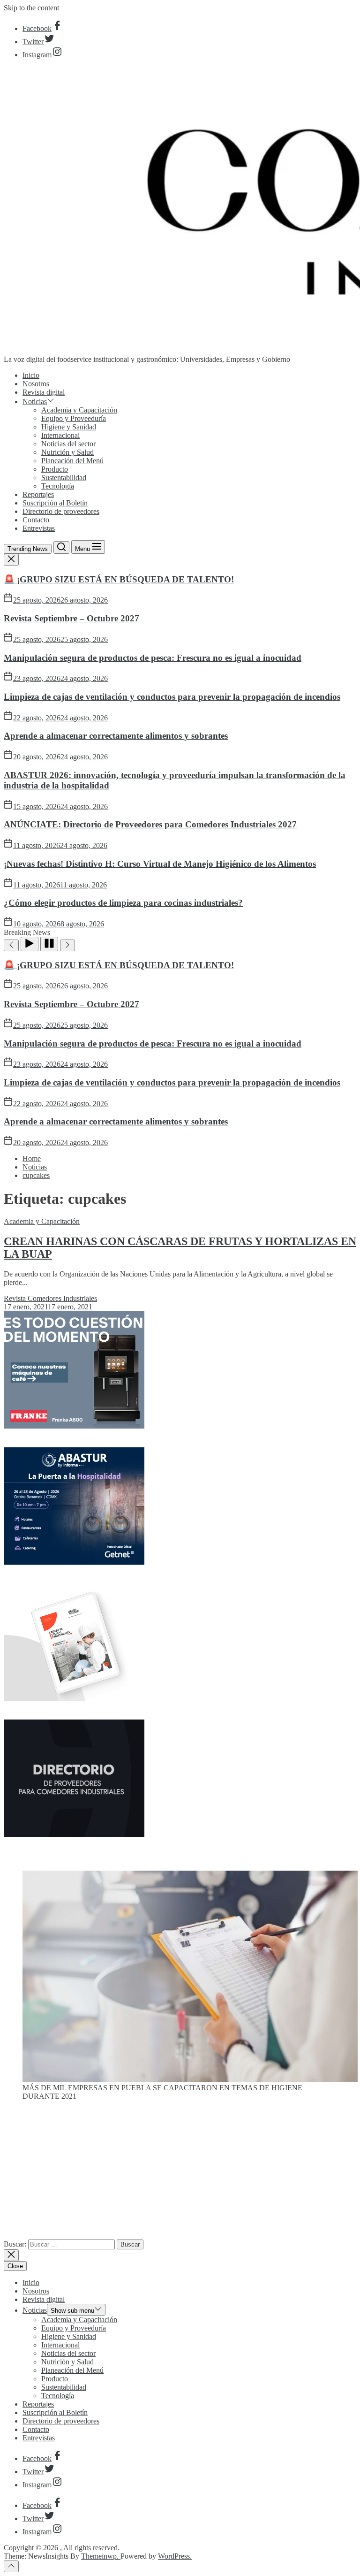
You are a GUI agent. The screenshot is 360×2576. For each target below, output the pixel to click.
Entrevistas (39, 528)
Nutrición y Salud (67, 452)
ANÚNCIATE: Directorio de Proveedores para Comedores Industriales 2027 (150, 824)
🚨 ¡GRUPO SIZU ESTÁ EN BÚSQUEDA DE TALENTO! (119, 579)
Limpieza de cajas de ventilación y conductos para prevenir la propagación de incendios (172, 697)
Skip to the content (31, 8)
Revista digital (44, 392)
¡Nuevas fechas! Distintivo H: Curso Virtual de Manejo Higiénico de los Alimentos (160, 864)
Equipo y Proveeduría (74, 418)
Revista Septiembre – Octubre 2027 (71, 618)
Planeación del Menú (72, 461)
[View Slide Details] (190, 2079)
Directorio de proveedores (61, 511)
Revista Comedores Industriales (50, 1298)
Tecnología (58, 486)
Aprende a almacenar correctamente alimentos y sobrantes (116, 736)
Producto (55, 469)
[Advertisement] (180, 2174)
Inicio (31, 375)
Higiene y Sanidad (69, 427)
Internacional (60, 435)
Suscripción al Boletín (55, 503)
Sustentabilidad (64, 478)
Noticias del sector (68, 444)
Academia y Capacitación (79, 410)
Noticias (35, 401)
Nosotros (36, 384)
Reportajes (38, 494)
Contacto (36, 520)
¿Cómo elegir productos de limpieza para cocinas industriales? (123, 903)
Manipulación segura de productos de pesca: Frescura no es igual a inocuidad (153, 658)
